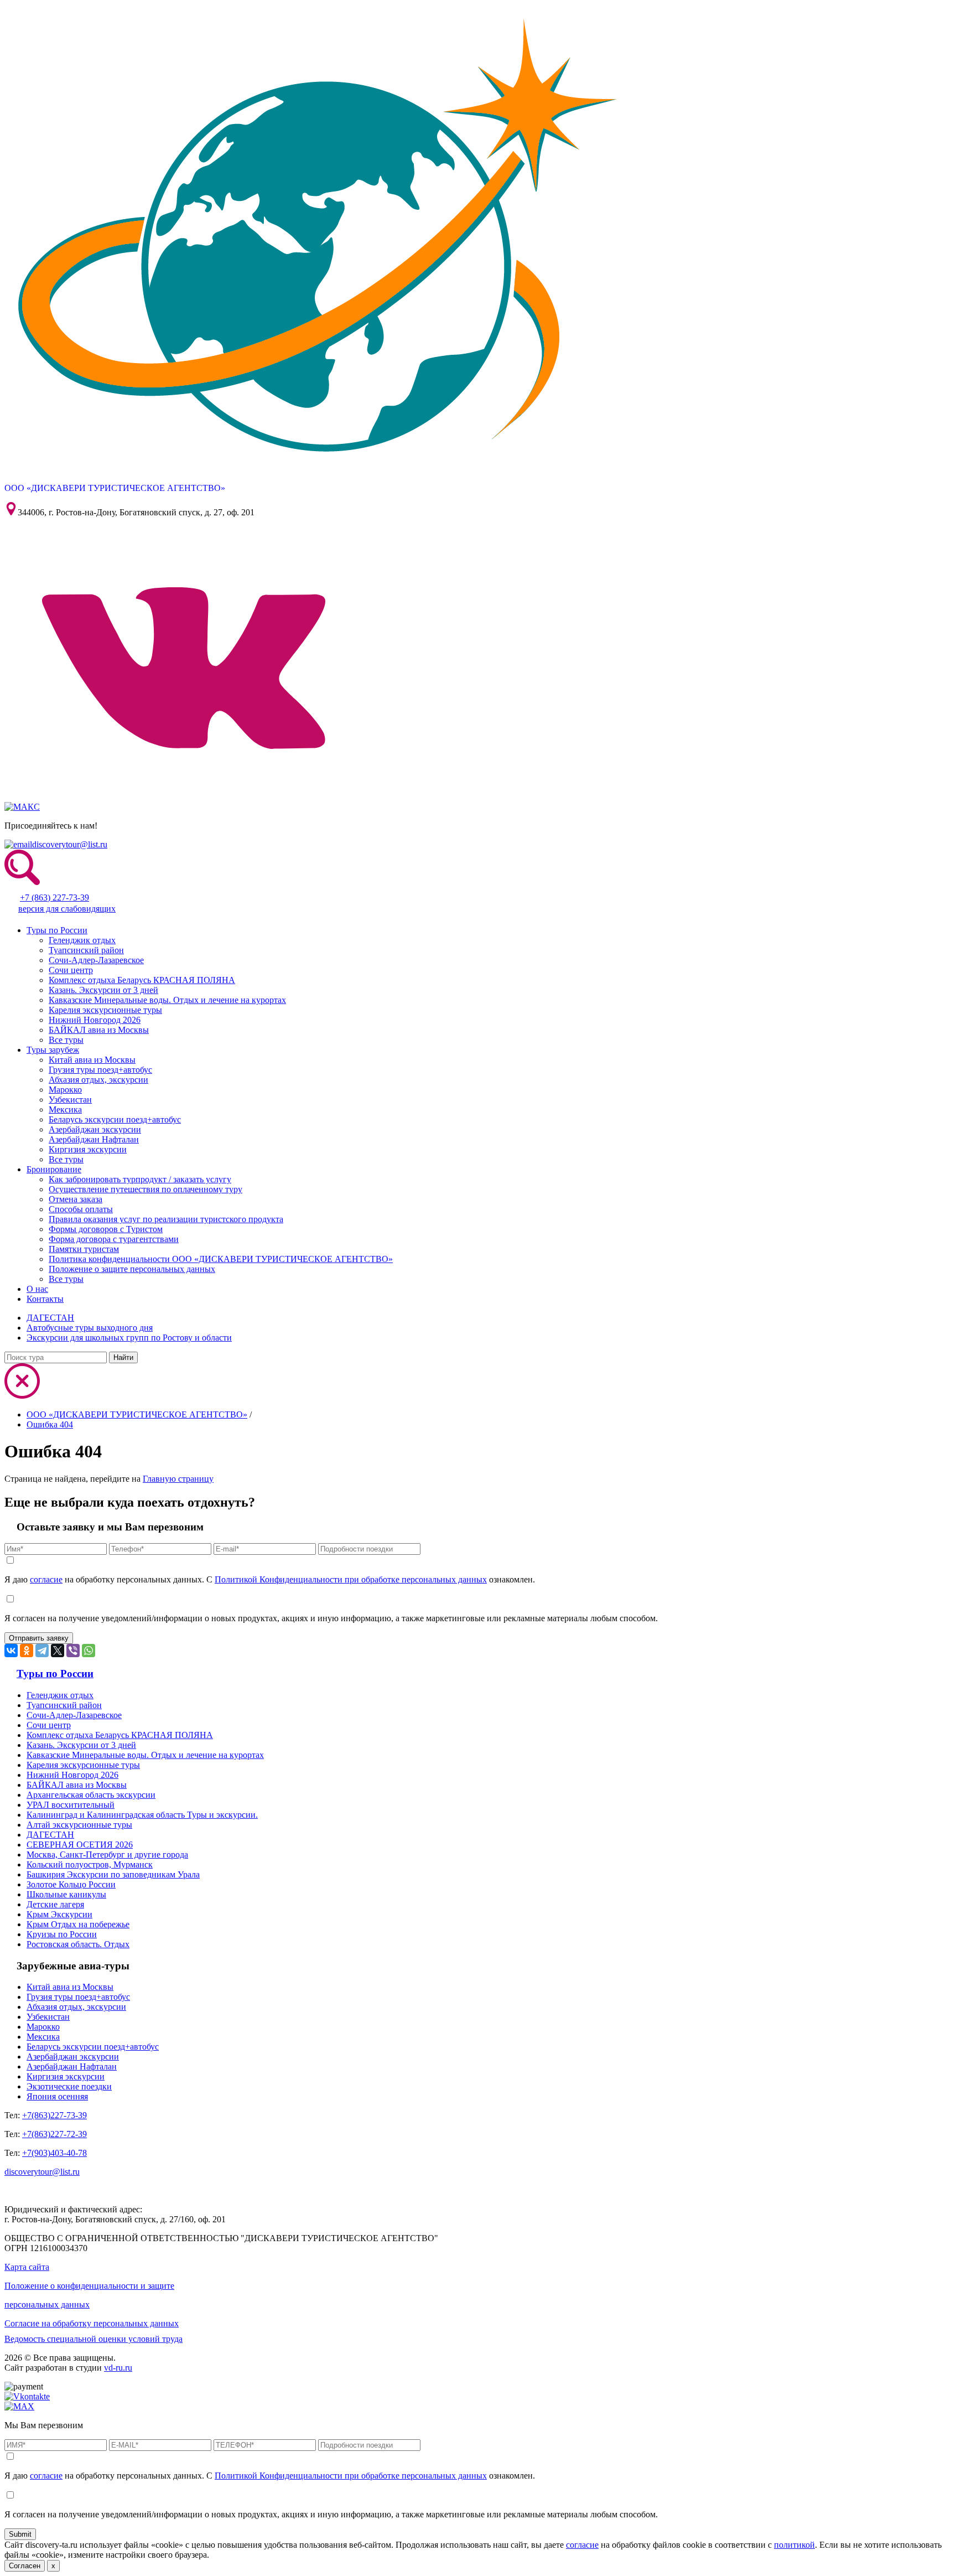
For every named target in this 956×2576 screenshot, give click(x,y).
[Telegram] (42, 1651)
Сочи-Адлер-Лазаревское (96, 960)
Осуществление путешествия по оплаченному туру (146, 1189)
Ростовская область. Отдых (78, 1944)
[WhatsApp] (89, 1651)
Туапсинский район (86, 950)
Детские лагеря (55, 1904)
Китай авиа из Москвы (92, 1060)
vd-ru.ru (118, 2368)
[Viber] (73, 1651)
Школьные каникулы (66, 1894)
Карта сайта (27, 2267)
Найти (123, 1357)
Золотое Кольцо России (71, 1884)
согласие (46, 1579)
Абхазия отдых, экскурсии (98, 1080)
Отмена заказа (76, 1199)
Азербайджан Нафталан (94, 1139)
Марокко (65, 1090)
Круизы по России (62, 1934)
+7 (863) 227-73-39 (54, 898)
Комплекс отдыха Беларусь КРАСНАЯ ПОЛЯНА (142, 980)
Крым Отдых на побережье (78, 1924)
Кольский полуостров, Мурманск (90, 1864)
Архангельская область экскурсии (91, 1795)
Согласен (25, 2566)
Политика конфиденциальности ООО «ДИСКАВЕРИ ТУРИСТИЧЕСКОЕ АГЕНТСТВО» (221, 1259)
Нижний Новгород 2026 (95, 1020)
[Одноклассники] (27, 1651)
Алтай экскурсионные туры (79, 1825)
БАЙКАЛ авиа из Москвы (99, 1030)
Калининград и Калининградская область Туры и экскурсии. (142, 1815)
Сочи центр (71, 970)
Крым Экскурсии (59, 1914)
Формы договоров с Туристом (106, 1229)
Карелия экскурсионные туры (105, 1010)
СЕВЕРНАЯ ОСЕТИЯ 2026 (80, 1845)
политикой (794, 2545)
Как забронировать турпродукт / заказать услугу (140, 1179)
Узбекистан (70, 1100)
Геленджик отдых (82, 940)
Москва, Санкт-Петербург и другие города (107, 1855)
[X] (58, 1651)
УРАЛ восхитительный (71, 1805)
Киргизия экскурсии (88, 1149)
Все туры (66, 1040)
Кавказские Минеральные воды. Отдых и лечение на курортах (167, 1000)
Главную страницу (178, 1479)
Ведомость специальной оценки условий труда (93, 2339)
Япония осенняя (57, 2096)
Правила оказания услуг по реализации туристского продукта (166, 1219)
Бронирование (54, 1169)
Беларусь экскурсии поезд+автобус (115, 1119)
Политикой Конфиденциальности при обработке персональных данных (351, 1579)
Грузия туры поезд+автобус (100, 1070)
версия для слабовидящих (67, 909)
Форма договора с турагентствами (114, 1239)
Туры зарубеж (53, 1050)
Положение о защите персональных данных (132, 1269)
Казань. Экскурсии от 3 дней (103, 990)
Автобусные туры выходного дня (90, 1328)
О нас (37, 1289)
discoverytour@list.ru (70, 844)
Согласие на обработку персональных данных (92, 2323)
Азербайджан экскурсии (95, 1129)
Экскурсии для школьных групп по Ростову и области (129, 1338)
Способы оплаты (81, 1209)
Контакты (45, 1299)
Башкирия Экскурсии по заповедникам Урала (113, 1874)
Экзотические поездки (69, 2086)
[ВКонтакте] (11, 1651)
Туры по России (57, 930)
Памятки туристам (84, 1249)
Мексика (65, 1109)
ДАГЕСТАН (50, 1318)
